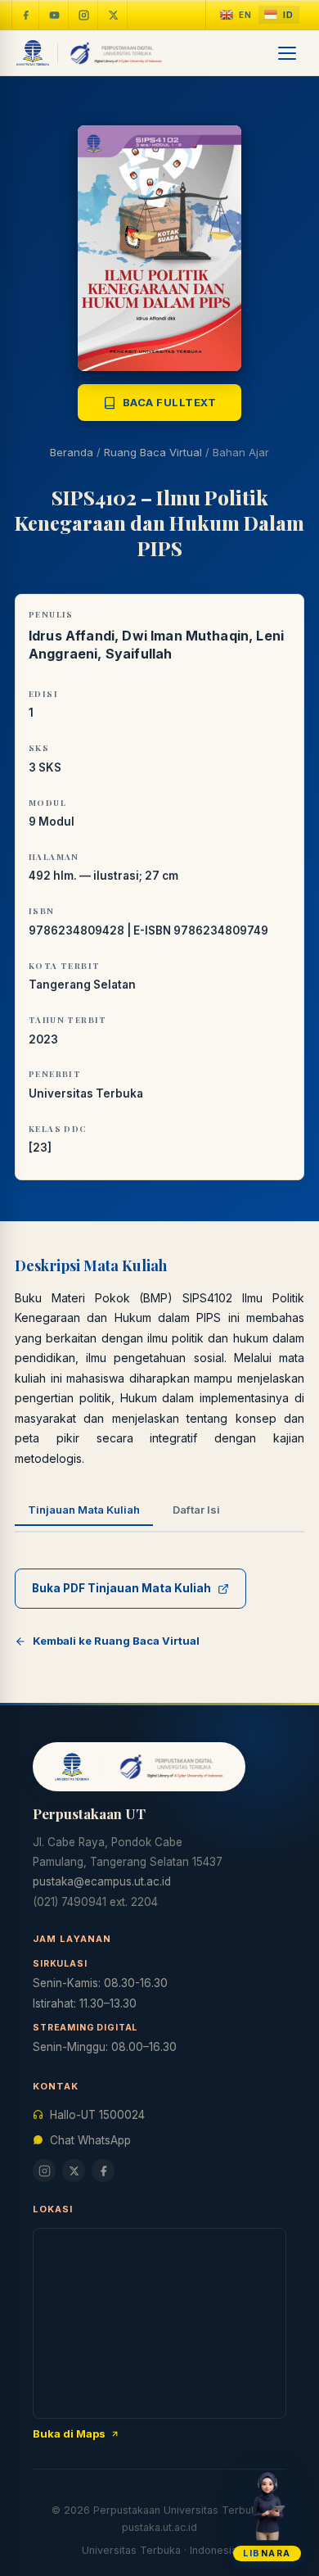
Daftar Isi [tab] (196, 1510)
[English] (236, 15)
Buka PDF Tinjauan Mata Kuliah (121, 1588)
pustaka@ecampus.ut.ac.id (102, 1881)
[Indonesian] (279, 15)
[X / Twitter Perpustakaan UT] (114, 15)
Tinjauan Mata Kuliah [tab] (84, 1510)
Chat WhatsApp (90, 2140)
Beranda (72, 452)
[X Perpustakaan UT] (74, 2171)
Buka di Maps (69, 2433)
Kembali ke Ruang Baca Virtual (116, 1641)
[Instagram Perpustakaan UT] (84, 15)
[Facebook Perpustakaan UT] (25, 15)
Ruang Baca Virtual (153, 452)
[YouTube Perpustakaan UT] (55, 15)
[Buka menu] (288, 53)
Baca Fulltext (170, 402)
